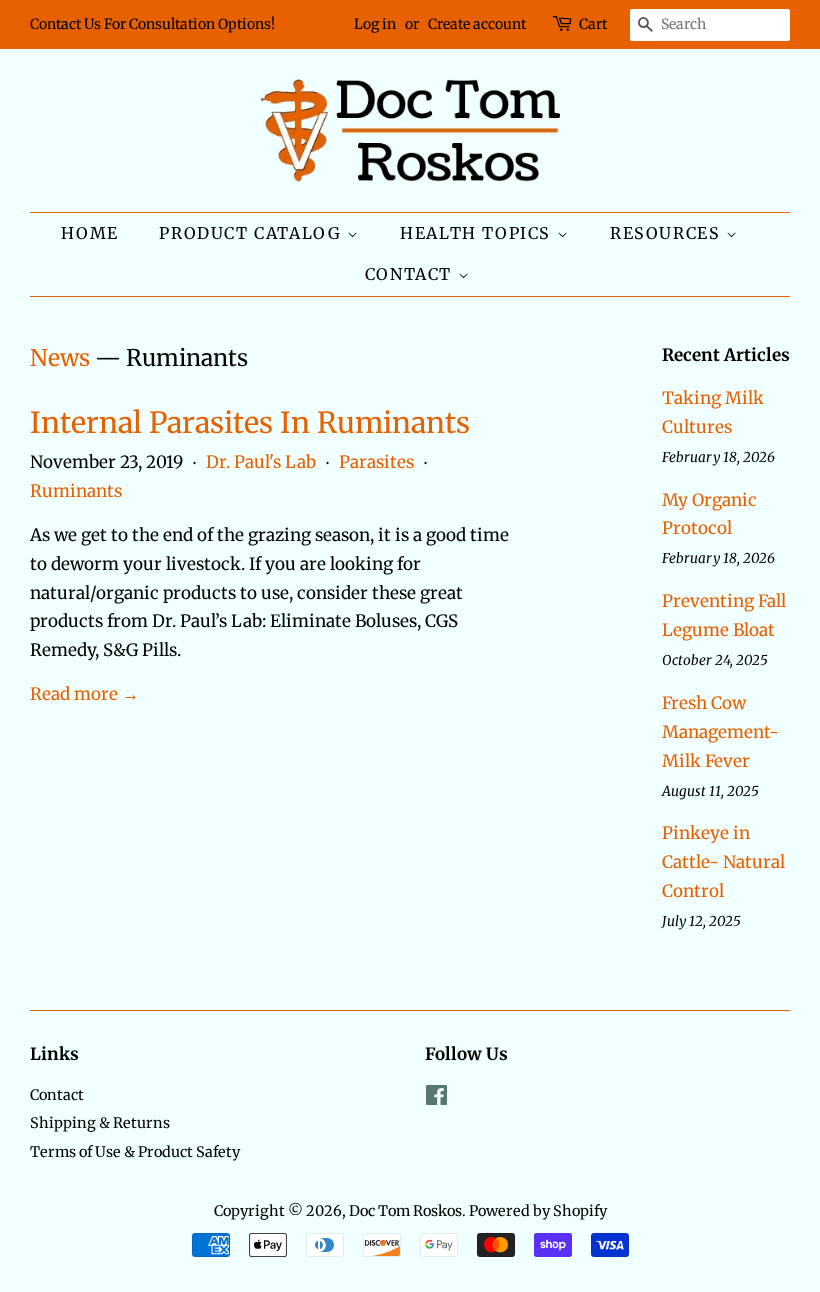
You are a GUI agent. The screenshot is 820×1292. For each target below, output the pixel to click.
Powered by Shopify (538, 1211)
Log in (375, 24)
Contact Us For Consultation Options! (152, 24)
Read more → (84, 694)
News (60, 357)
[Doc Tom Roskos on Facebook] (436, 1099)
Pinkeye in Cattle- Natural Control (723, 862)
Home (89, 233)
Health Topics (478, 233)
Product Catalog (253, 233)
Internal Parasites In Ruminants (250, 422)
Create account (477, 24)
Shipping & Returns (100, 1123)
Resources (668, 233)
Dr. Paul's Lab (261, 462)
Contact (411, 274)
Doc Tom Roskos (405, 1211)
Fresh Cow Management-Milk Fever (720, 732)
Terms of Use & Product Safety (135, 1152)
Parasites (376, 462)
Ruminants (76, 491)
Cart (593, 24)
